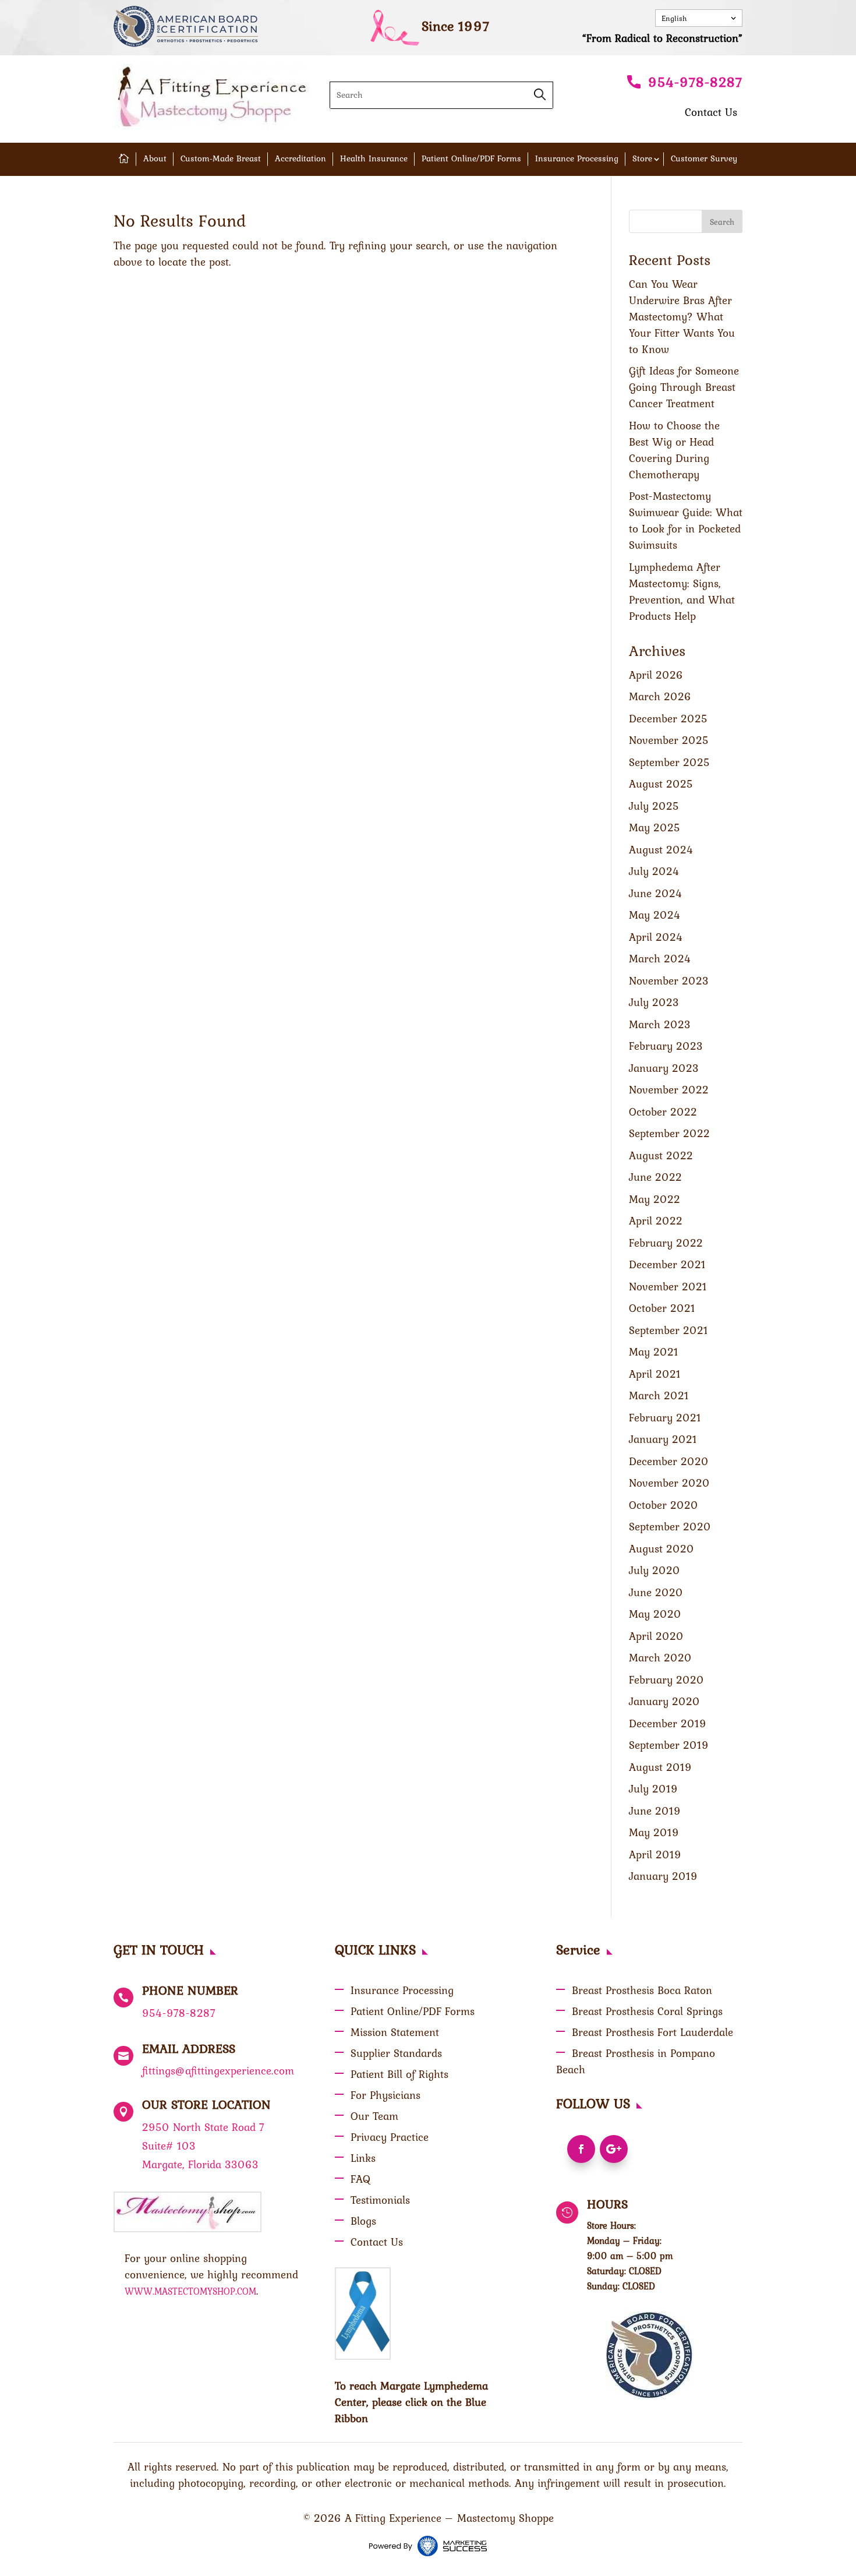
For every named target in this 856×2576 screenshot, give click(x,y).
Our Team (374, 2116)
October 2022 (663, 1111)
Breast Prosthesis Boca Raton (642, 1990)
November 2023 (669, 980)
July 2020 (655, 1570)
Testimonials (380, 2200)
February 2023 (666, 1046)
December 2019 (668, 1723)
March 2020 (660, 1657)
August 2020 (662, 1548)
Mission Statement (395, 2032)
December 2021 (667, 1264)
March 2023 (660, 1024)
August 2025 (661, 784)
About (155, 158)
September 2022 (669, 1133)
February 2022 (666, 1243)
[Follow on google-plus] (614, 2149)
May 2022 (655, 1199)
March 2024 (660, 958)
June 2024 (656, 893)
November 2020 (669, 1483)
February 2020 (666, 1679)
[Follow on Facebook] (581, 2149)
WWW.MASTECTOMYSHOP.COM (190, 2291)
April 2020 (656, 1636)
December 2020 (669, 1461)
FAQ (360, 2179)
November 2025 (669, 740)
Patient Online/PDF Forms (471, 158)
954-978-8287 (695, 82)
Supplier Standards (396, 2053)
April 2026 (656, 675)
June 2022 (655, 1177)
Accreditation (300, 158)
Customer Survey (704, 158)
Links (363, 2158)
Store (642, 158)
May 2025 (655, 827)
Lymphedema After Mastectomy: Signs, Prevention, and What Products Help (682, 591)
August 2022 (661, 1155)
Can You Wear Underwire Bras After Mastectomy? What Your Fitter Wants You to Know (682, 316)
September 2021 (668, 1330)
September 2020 (670, 1526)
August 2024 (661, 849)
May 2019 (654, 1832)
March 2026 (660, 696)
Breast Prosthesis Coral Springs (647, 2011)
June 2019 (655, 1811)
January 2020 (664, 1701)
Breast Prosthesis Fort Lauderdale (652, 2032)
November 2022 (669, 1089)
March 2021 (659, 1395)
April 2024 (656, 937)
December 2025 (668, 718)
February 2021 (665, 1417)
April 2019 (655, 1854)
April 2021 (655, 1374)
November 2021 (668, 1286)
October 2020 (664, 1505)
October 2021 (662, 1308)
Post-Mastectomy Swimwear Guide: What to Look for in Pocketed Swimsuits (686, 520)
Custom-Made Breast (221, 158)
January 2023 (664, 1068)
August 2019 (660, 1767)
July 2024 (654, 871)
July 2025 (654, 806)
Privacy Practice (390, 2137)
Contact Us (711, 112)
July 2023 (654, 1002)
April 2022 (656, 1220)
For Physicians (385, 2095)
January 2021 (663, 1439)
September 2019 (669, 1745)
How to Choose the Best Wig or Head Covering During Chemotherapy (674, 450)
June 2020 (656, 1592)
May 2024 (655, 915)
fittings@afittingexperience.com (218, 2070)
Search (722, 222)
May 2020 (655, 1614)
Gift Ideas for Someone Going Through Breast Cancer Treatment (684, 387)
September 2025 (669, 762)
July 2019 (653, 1788)
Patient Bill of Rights (399, 2074)
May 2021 (654, 1351)
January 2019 (663, 1876)
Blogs (363, 2221)
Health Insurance (374, 158)
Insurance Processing (577, 158)
